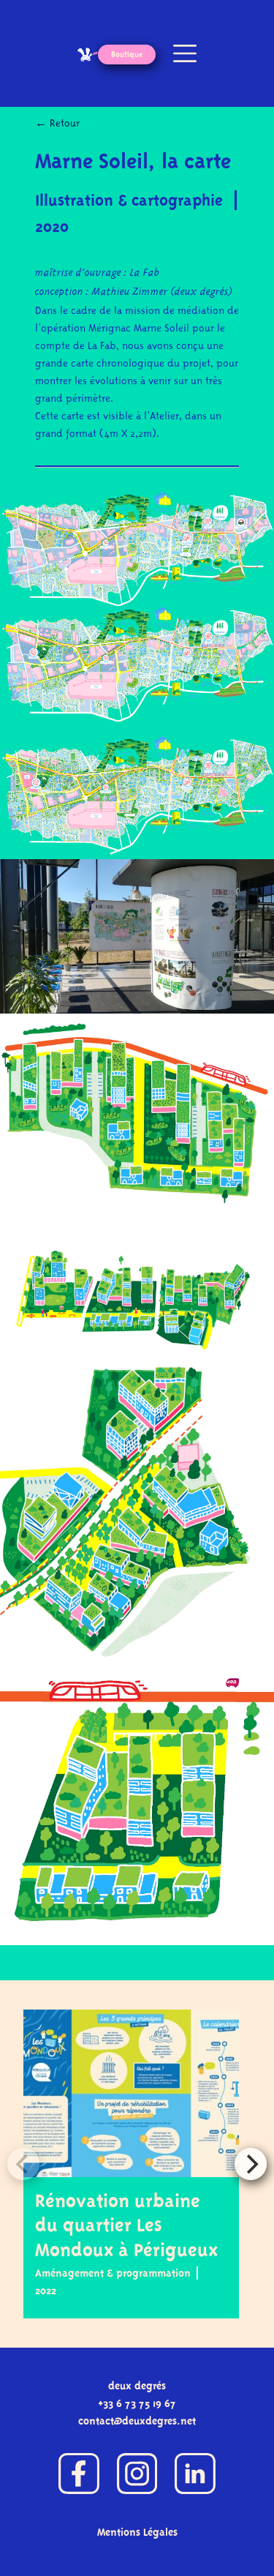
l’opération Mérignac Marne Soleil (112, 328)
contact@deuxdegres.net (137, 2421)
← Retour (57, 123)
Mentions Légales (137, 2532)
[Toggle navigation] (182, 53)
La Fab (145, 273)
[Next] (251, 2164)
